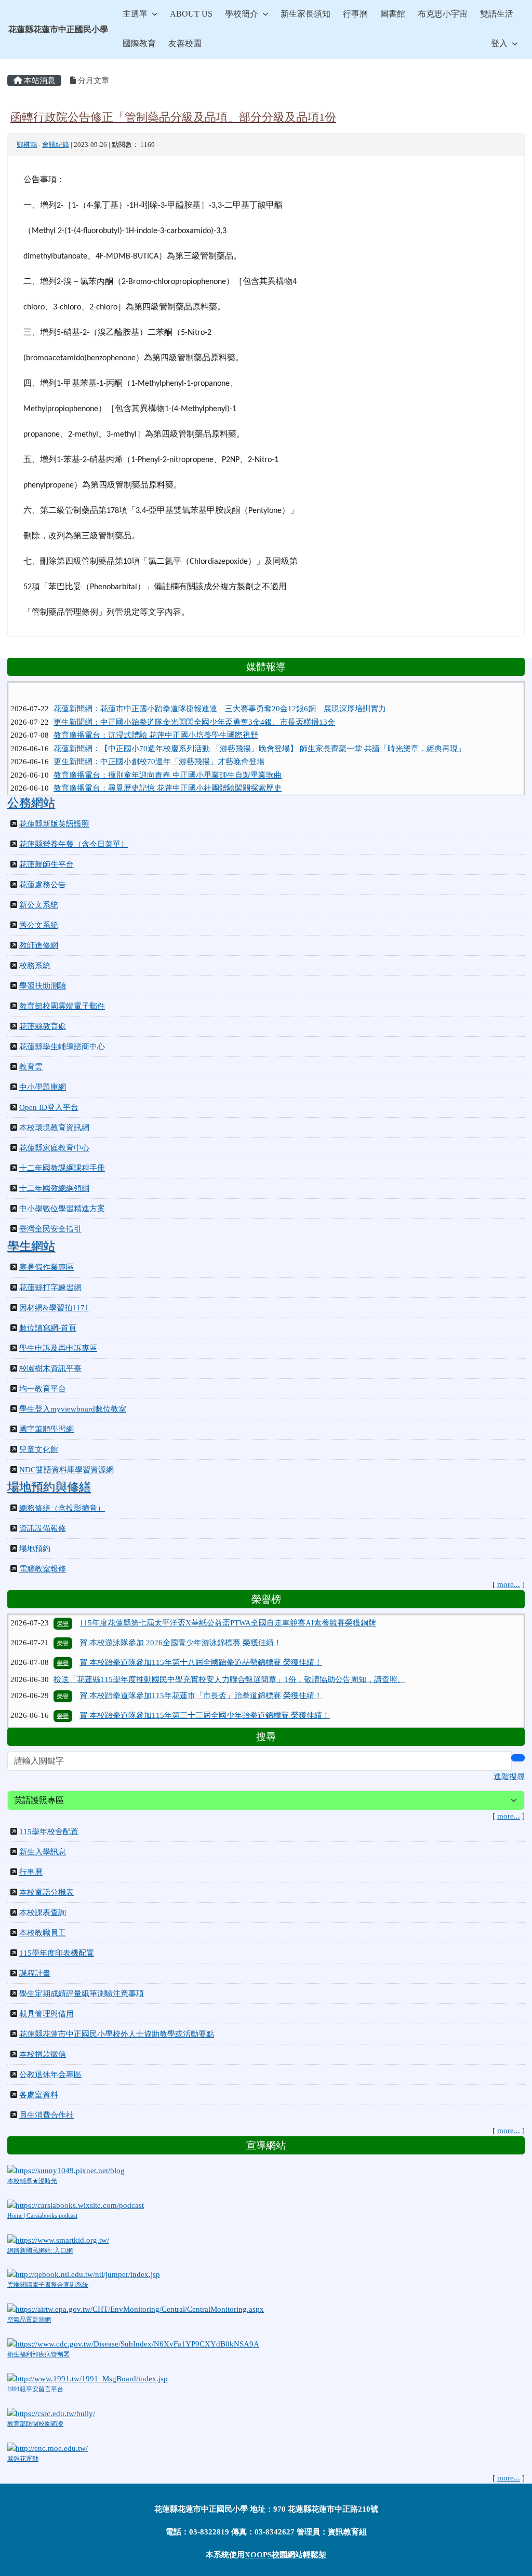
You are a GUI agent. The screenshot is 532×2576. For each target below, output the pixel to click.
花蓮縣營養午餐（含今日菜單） (74, 844)
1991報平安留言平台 (35, 2389)
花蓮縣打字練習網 (50, 1287)
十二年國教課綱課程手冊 (62, 1168)
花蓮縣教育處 (43, 1026)
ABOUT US (191, 14)
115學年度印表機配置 (57, 1953)
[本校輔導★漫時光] (66, 2170)
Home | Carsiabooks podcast (42, 2216)
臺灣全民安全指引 (50, 1229)
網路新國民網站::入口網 (40, 2250)
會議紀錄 (56, 145)
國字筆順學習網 (46, 1429)
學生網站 (31, 1246)
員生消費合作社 (46, 2115)
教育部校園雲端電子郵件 (62, 1006)
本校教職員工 (43, 1933)
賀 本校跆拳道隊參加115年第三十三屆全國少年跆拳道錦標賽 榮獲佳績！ (205, 1690)
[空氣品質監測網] (136, 2309)
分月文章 (92, 80)
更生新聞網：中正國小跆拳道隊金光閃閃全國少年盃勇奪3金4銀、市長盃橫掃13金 (194, 705)
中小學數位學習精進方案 (62, 1209)
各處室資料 (39, 2095)
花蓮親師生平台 (46, 864)
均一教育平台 (43, 1389)
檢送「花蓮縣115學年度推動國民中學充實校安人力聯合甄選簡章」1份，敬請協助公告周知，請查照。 (229, 1655)
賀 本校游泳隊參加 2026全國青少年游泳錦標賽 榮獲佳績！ (181, 1618)
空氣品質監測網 (29, 2320)
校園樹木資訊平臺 (50, 1368)
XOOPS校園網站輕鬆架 (285, 2555)
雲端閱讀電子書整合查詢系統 (48, 2285)
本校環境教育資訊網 (54, 1128)
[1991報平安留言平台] (88, 2378)
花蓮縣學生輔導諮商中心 (62, 1047)
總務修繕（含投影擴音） (62, 1508)
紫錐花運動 (23, 2459)
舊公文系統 (39, 925)
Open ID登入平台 (49, 1107)
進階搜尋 (509, 1777)
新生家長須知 (305, 14)
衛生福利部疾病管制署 (38, 2354)
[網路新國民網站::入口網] (58, 2239)
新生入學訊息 (43, 1852)
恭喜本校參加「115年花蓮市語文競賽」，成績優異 (168, 1710)
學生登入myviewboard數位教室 (73, 1409)
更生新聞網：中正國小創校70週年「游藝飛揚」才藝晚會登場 (159, 745)
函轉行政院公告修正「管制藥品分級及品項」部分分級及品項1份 (173, 117)
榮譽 (63, 1618)
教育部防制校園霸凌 (35, 2424)
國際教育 (139, 43)
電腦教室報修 (43, 1569)
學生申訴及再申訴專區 (58, 1348)
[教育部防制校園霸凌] (51, 2412)
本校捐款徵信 (43, 2054)
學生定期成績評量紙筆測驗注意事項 (82, 1994)
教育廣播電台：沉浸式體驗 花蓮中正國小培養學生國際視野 (156, 718)
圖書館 (393, 14)
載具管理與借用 (46, 2014)
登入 (499, 43)
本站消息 (38, 80)
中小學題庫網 (43, 1087)
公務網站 (31, 803)
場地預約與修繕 (49, 1487)
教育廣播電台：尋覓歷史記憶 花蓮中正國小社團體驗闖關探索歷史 (168, 771)
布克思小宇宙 (443, 14)
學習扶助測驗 (43, 986)
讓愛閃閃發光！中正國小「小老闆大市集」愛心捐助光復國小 (159, 785)
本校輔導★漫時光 (32, 2181)
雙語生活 (497, 14)
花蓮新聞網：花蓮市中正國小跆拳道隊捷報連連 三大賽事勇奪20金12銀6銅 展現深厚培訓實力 (220, 692)
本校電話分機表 (46, 1892)
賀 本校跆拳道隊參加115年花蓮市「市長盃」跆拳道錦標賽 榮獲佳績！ (201, 1670)
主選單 (135, 14)
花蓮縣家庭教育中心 (54, 1148)
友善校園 (185, 43)
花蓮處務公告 (43, 885)
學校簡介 (242, 14)
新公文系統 (39, 905)
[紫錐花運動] (48, 2447)
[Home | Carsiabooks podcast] (76, 2204)
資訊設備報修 (43, 1528)
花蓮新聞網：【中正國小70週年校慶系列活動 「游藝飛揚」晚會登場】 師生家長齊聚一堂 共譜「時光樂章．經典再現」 (260, 731)
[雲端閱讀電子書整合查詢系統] (84, 2274)
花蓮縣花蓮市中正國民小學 (58, 29)
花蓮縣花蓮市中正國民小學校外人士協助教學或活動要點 (117, 2034)
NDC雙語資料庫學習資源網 (66, 1470)
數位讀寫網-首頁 (48, 1328)
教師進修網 (39, 945)
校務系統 (35, 966)
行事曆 (355, 14)
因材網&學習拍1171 (54, 1308)
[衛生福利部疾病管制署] (133, 2343)
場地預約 (35, 1549)
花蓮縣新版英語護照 (54, 824)
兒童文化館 (39, 1449)
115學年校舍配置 (49, 1832)
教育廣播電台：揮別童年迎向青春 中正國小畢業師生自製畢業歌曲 (168, 758)
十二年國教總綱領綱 (54, 1188)
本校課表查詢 (43, 1913)
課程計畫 (35, 1973)
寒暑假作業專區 (46, 1267)
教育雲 (31, 1067)
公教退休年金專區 (50, 2075)
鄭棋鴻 (27, 145)
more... (509, 1584)
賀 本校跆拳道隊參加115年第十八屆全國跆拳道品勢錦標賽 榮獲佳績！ (201, 1637)
